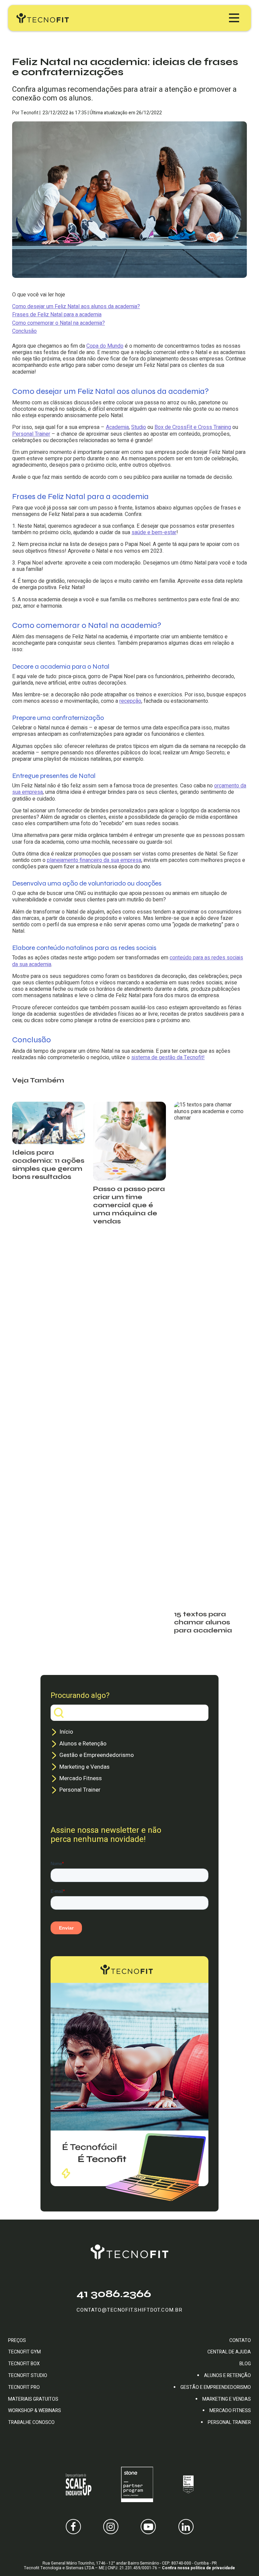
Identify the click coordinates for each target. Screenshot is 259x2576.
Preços (17, 2340)
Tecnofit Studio (28, 2376)
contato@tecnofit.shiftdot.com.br (129, 2310)
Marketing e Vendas (84, 1767)
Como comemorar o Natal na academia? (59, 323)
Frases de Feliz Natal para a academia (57, 315)
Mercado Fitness (81, 1778)
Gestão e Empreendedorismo (97, 1755)
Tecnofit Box (24, 2364)
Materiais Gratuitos (33, 2399)
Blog (245, 2364)
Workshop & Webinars (35, 2411)
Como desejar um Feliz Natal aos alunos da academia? (76, 307)
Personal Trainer (80, 1790)
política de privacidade (213, 2568)
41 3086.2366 (114, 2294)
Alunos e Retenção (83, 1744)
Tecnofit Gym (24, 2352)
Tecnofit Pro (24, 2387)
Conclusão (24, 331)
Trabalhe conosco (31, 2422)
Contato (240, 2340)
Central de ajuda (229, 2352)
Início (66, 1732)
